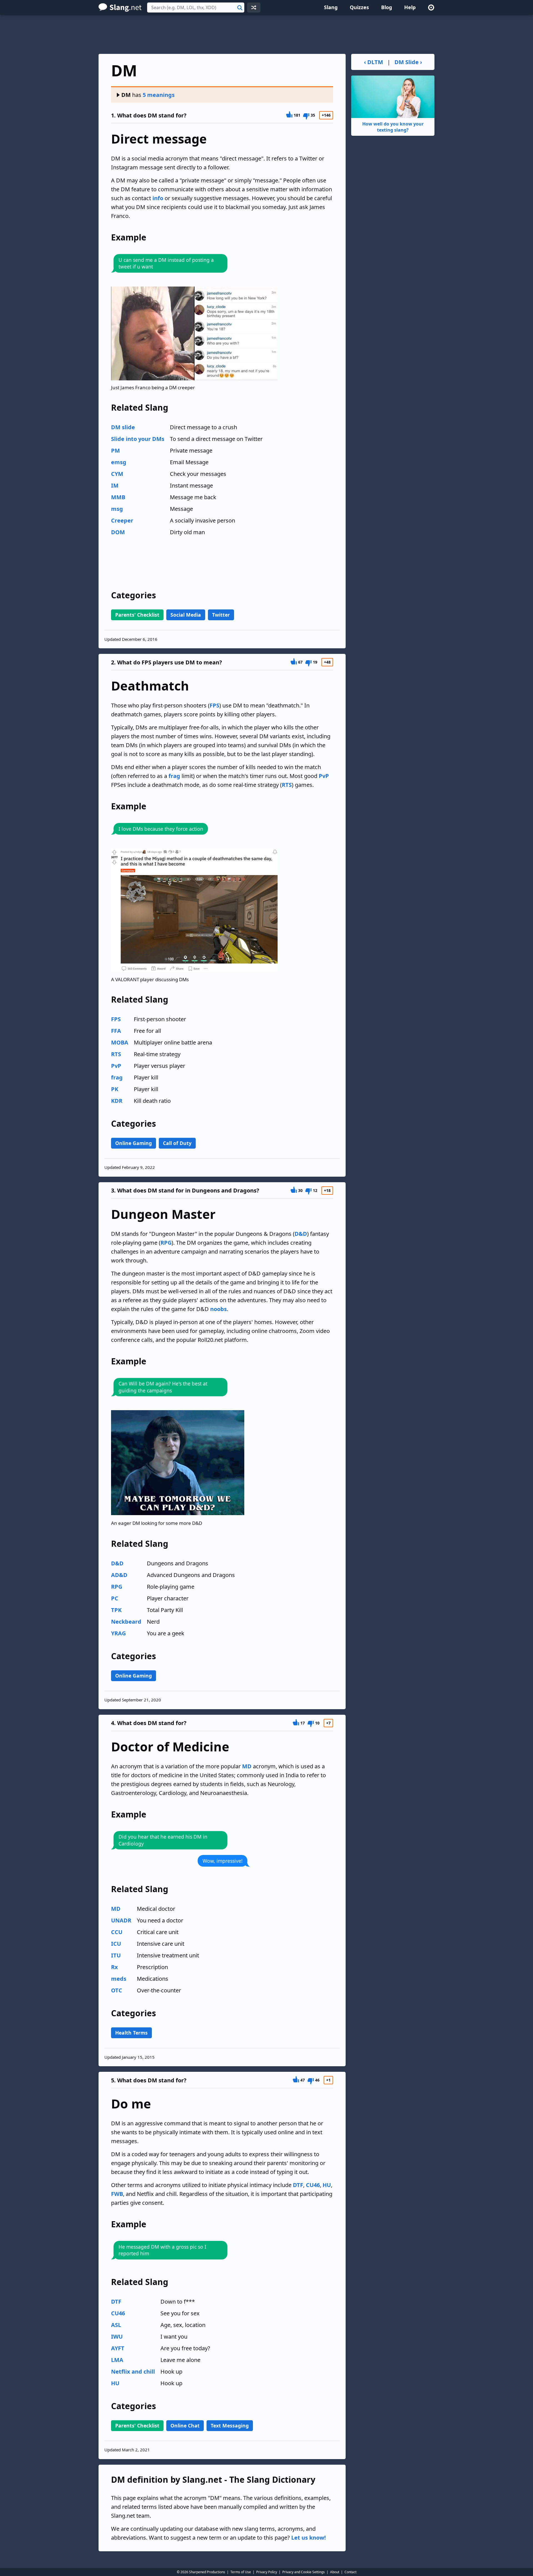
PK (115, 1089)
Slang (331, 7)
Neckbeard (126, 1622)
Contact (350, 2572)
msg (117, 509)
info (158, 198)
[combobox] (196, 7)
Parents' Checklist (137, 615)
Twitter (221, 615)
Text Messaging (230, 2426)
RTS (287, 785)
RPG (166, 1243)
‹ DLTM (374, 62)
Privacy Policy (267, 2572)
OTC (117, 1990)
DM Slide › (408, 62)
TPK (116, 1610)
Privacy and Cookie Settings (304, 2572)
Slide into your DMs (138, 439)
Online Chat (185, 2426)
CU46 (313, 2185)
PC (115, 1598)
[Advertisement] (266, 34)
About (335, 2572)
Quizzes (359, 7)
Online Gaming (134, 1143)
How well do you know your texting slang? (393, 127)
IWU (117, 2337)
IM (115, 485)
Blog (387, 7)
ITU (116, 1955)
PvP (324, 776)
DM (126, 95)
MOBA (120, 1042)
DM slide (123, 427)
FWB (117, 2194)
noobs (218, 1309)
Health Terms (131, 2033)
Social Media (186, 615)
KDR (117, 1101)
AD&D (119, 1575)
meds (119, 1979)
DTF (298, 2185)
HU (327, 2185)
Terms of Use (241, 2572)
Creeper (122, 520)
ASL (116, 2325)
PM (115, 450)
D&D (301, 1234)
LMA (117, 2360)
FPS (214, 705)
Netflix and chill (133, 2372)
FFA (116, 1031)
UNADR (121, 1920)
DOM (118, 532)
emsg (119, 462)
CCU (117, 1932)
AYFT (118, 2348)
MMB (118, 497)
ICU (116, 1944)
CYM (117, 474)
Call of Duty (177, 1143)
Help (410, 7)
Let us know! (309, 2538)
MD (247, 1766)
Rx (115, 1967)
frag (174, 776)
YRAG (118, 1633)
